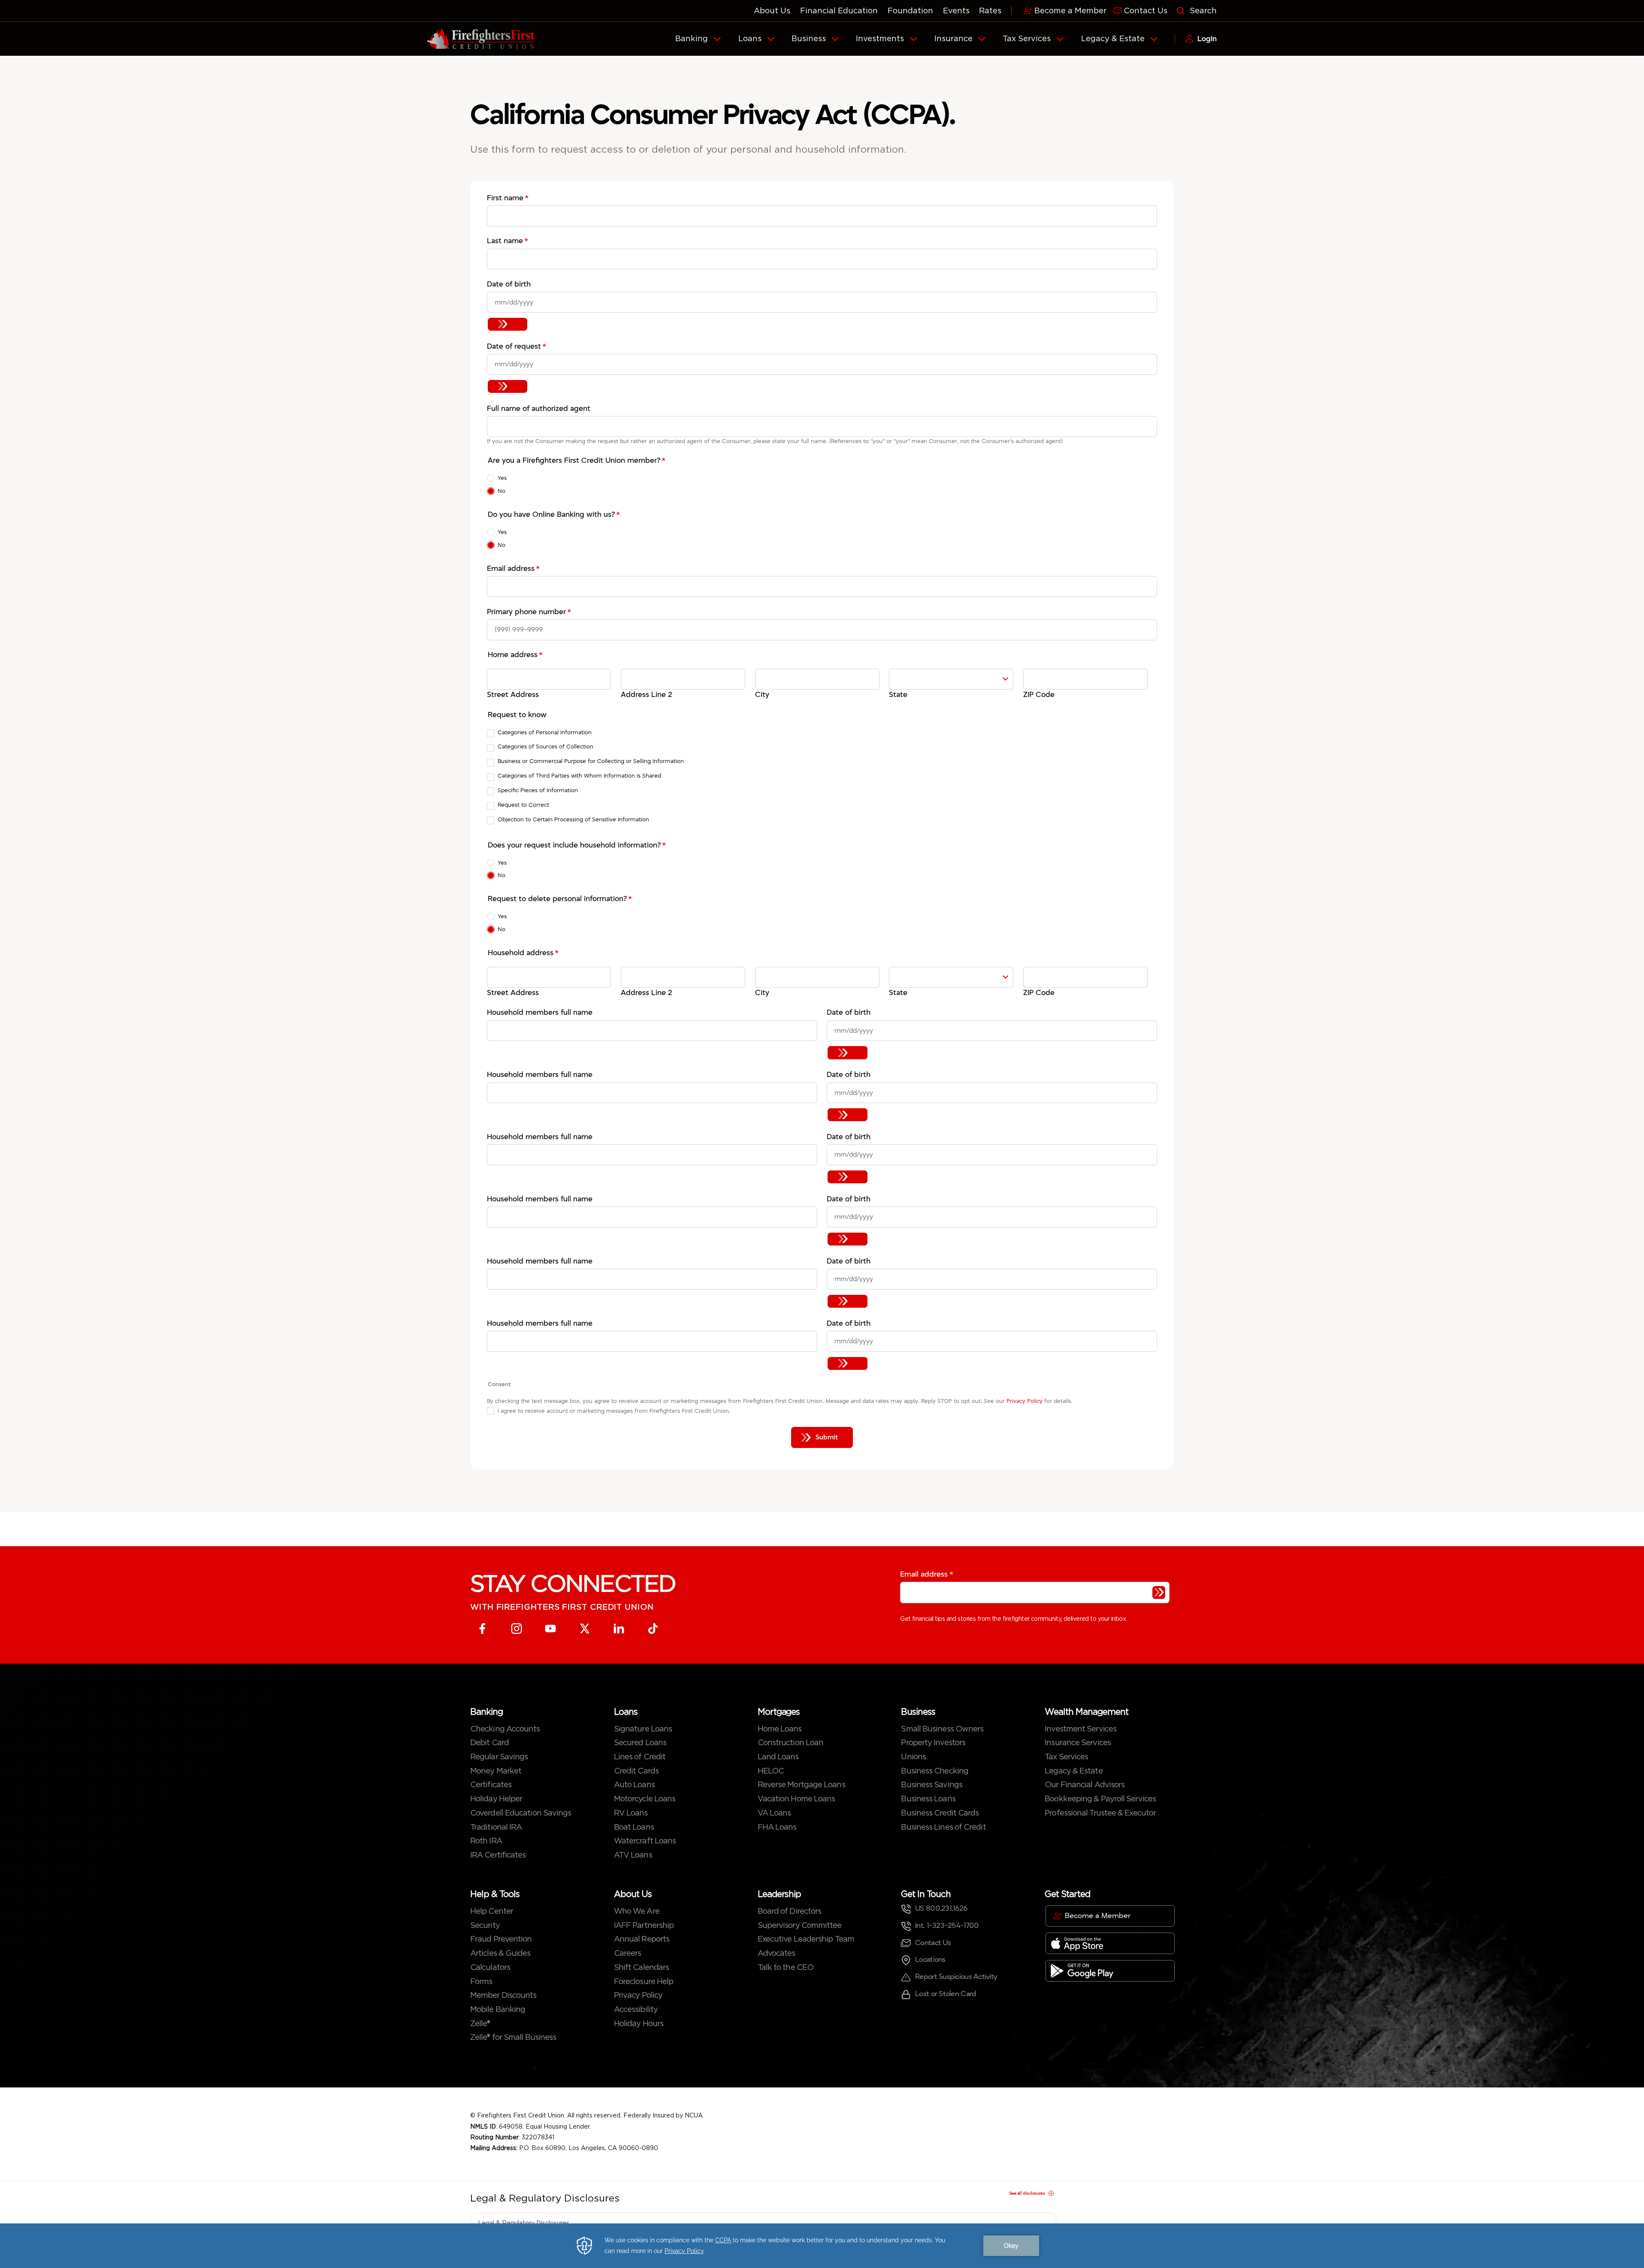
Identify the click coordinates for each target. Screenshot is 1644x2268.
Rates (990, 11)
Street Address (513, 695)
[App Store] (1110, 1943)
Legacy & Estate (1113, 38)
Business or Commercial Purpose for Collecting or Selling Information (591, 761)
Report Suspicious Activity (956, 1977)
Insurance (953, 38)
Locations (930, 1959)
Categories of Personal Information (545, 732)
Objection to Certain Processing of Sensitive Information (573, 819)
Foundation (910, 11)
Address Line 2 (647, 695)
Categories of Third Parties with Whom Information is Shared (579, 776)
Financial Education (839, 11)
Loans (750, 38)
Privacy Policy (1025, 1401)
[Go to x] (585, 1629)
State (898, 695)
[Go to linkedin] (619, 1629)
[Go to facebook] (482, 1629)
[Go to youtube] (551, 1629)
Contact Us (933, 1943)
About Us (772, 11)
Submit (827, 1437)
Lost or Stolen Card (946, 1994)
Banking (692, 38)
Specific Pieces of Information (538, 790)
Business (809, 38)
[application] (822, 2246)
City (762, 695)
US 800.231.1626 (941, 1908)
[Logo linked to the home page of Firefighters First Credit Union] (481, 39)
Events (956, 11)
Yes (502, 478)
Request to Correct (523, 805)
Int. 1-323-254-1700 (947, 1926)
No (502, 491)
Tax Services (1027, 38)
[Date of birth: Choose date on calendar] (508, 324)
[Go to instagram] (517, 1629)
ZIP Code (1039, 695)
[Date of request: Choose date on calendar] (508, 386)
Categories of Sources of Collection (545, 746)
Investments (880, 38)
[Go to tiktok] (653, 1629)
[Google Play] (1110, 1971)
